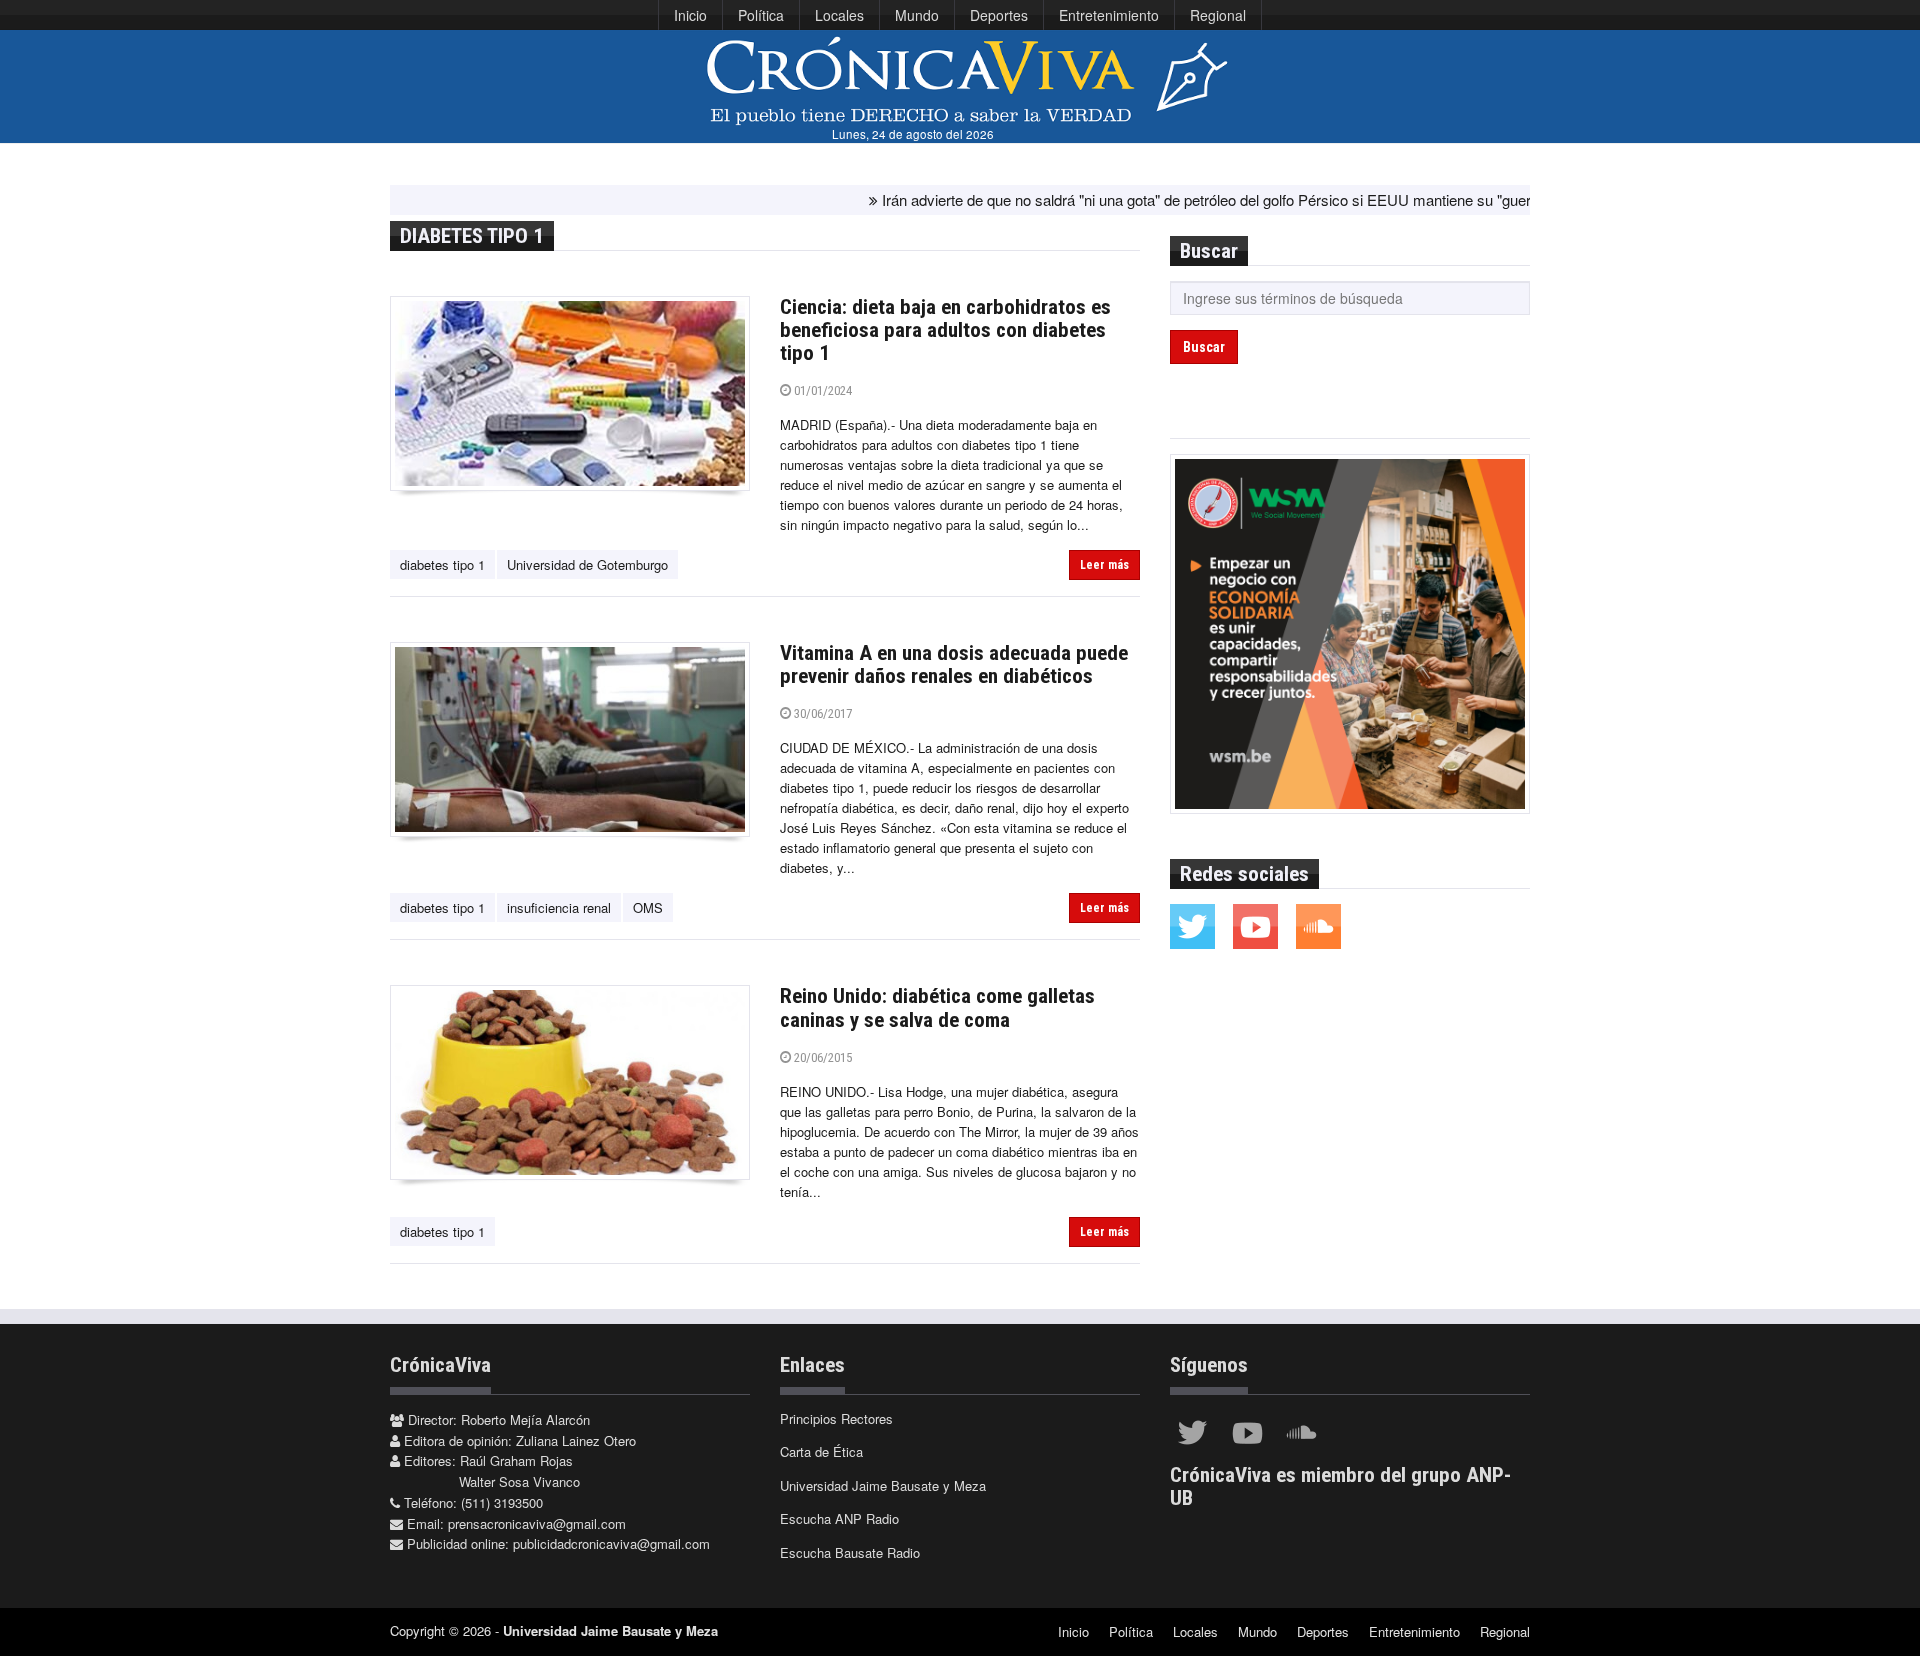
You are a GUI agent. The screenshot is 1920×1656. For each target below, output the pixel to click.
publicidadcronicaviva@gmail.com (611, 1543)
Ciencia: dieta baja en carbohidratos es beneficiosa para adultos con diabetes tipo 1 (945, 330)
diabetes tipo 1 (442, 564)
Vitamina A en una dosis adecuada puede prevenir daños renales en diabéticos (954, 664)
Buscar (1204, 347)
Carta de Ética (821, 1451)
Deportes (999, 15)
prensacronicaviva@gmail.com (537, 1523)
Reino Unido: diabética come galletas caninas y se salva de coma (937, 1007)
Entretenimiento (1109, 15)
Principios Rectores (836, 1418)
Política (761, 15)
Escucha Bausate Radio (850, 1552)
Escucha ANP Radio (839, 1518)
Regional (1218, 15)
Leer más (1104, 565)
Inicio (690, 15)
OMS (648, 907)
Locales (839, 15)
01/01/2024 (821, 390)
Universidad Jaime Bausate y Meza (883, 1485)
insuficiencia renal (559, 907)
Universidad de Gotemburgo (587, 564)
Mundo (917, 15)
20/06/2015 (821, 1057)
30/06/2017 (821, 713)
